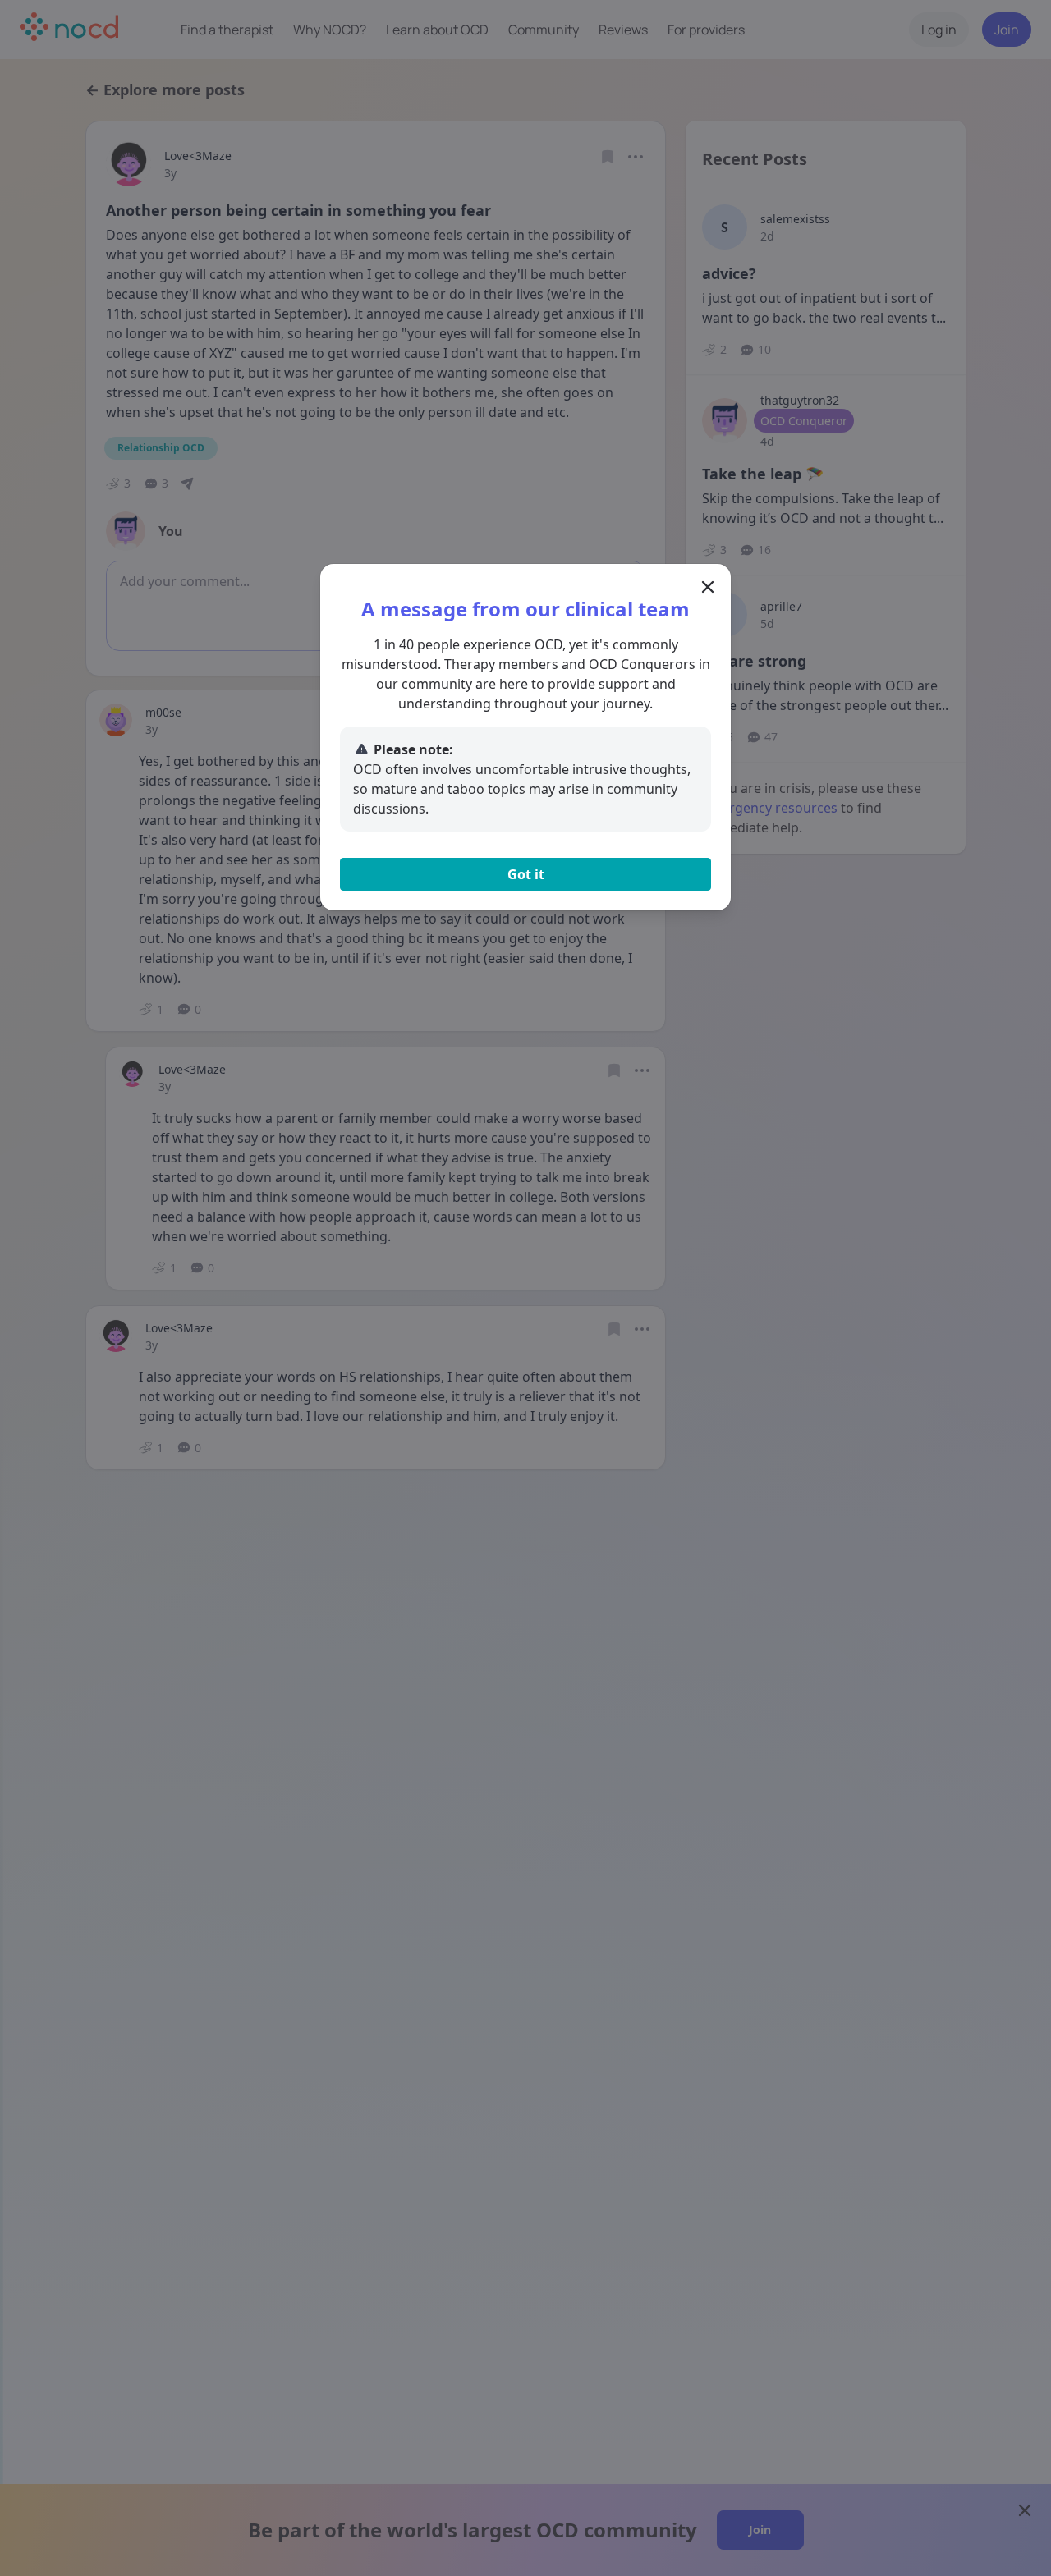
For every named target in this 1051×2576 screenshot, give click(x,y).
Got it (526, 874)
